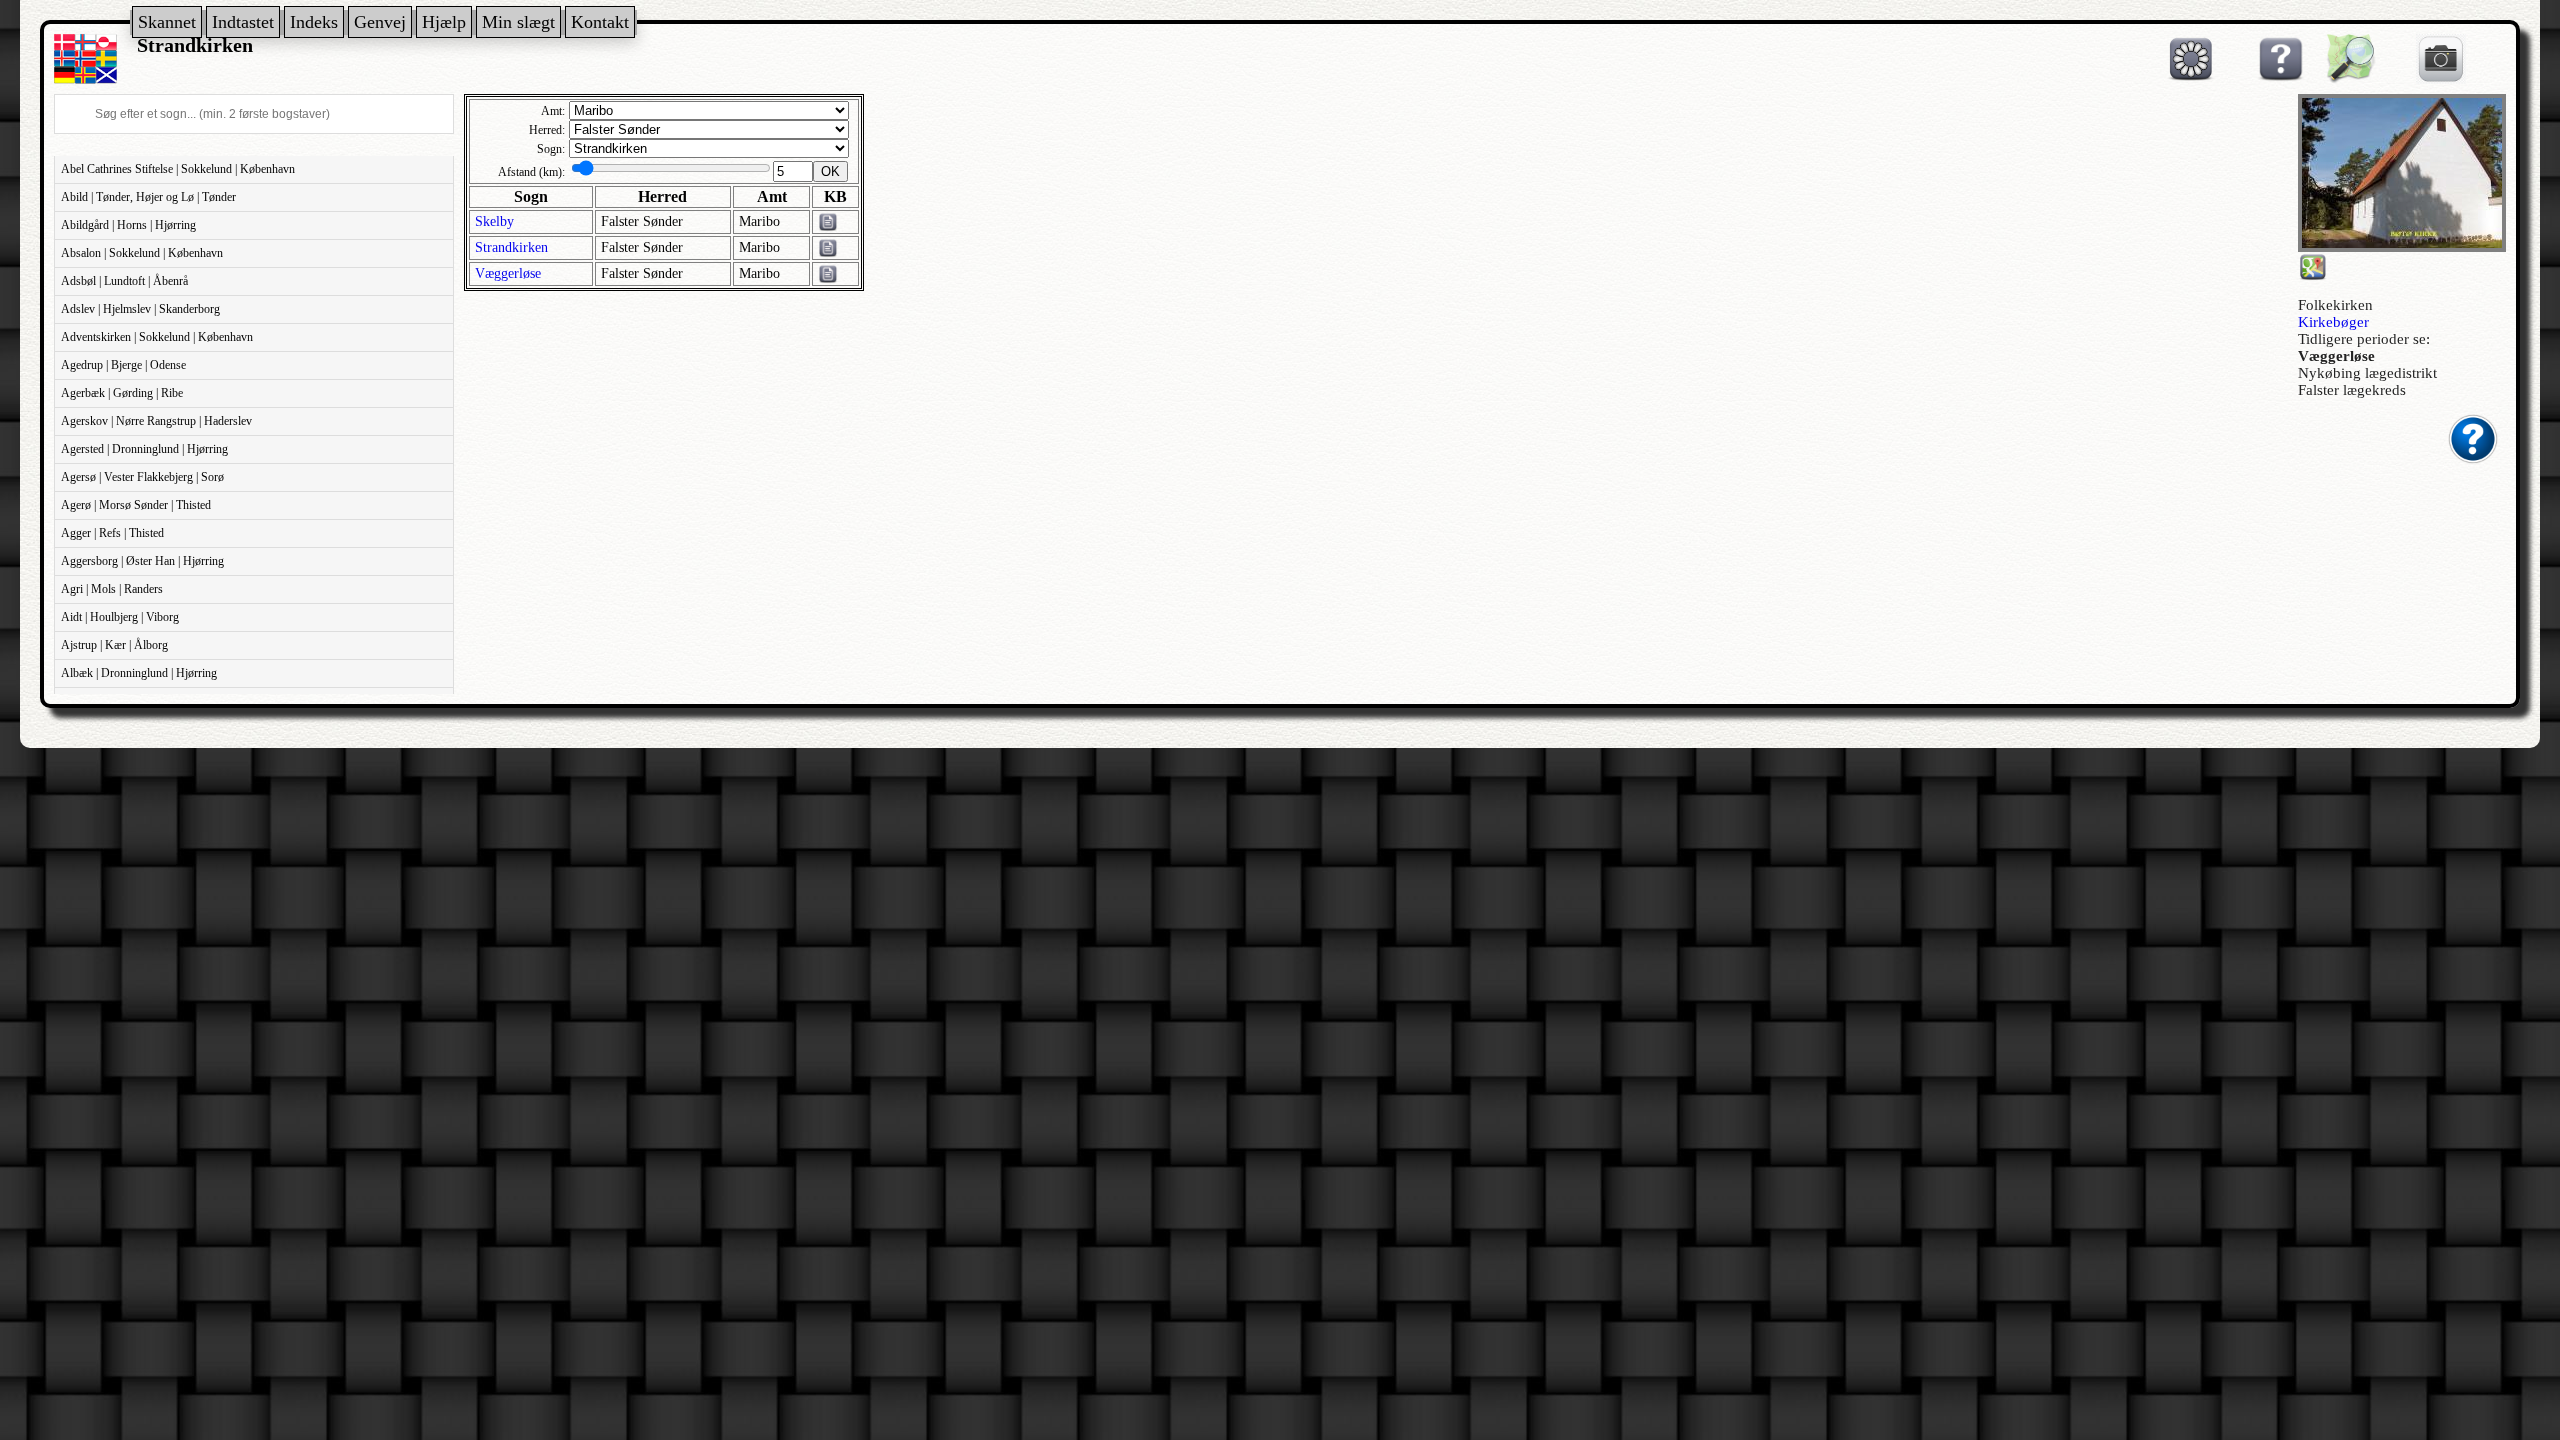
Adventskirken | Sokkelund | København (157, 337)
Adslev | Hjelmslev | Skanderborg (140, 309)
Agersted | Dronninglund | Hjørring (144, 449)
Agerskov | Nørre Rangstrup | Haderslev (156, 421)
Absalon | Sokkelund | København (142, 253)
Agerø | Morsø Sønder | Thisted (136, 505)
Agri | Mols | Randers (112, 589)
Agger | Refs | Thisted (112, 533)
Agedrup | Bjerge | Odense (123, 365)
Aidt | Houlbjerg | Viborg (120, 617)
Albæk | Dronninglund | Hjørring (139, 673)
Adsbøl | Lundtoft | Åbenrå (124, 281)
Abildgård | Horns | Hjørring (128, 225)
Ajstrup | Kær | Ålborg (114, 645)
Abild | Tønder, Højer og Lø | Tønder (148, 197)
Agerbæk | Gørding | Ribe (122, 393)
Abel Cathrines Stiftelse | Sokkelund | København (178, 169)
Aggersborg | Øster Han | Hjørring (142, 561)
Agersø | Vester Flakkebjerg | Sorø (142, 477)
